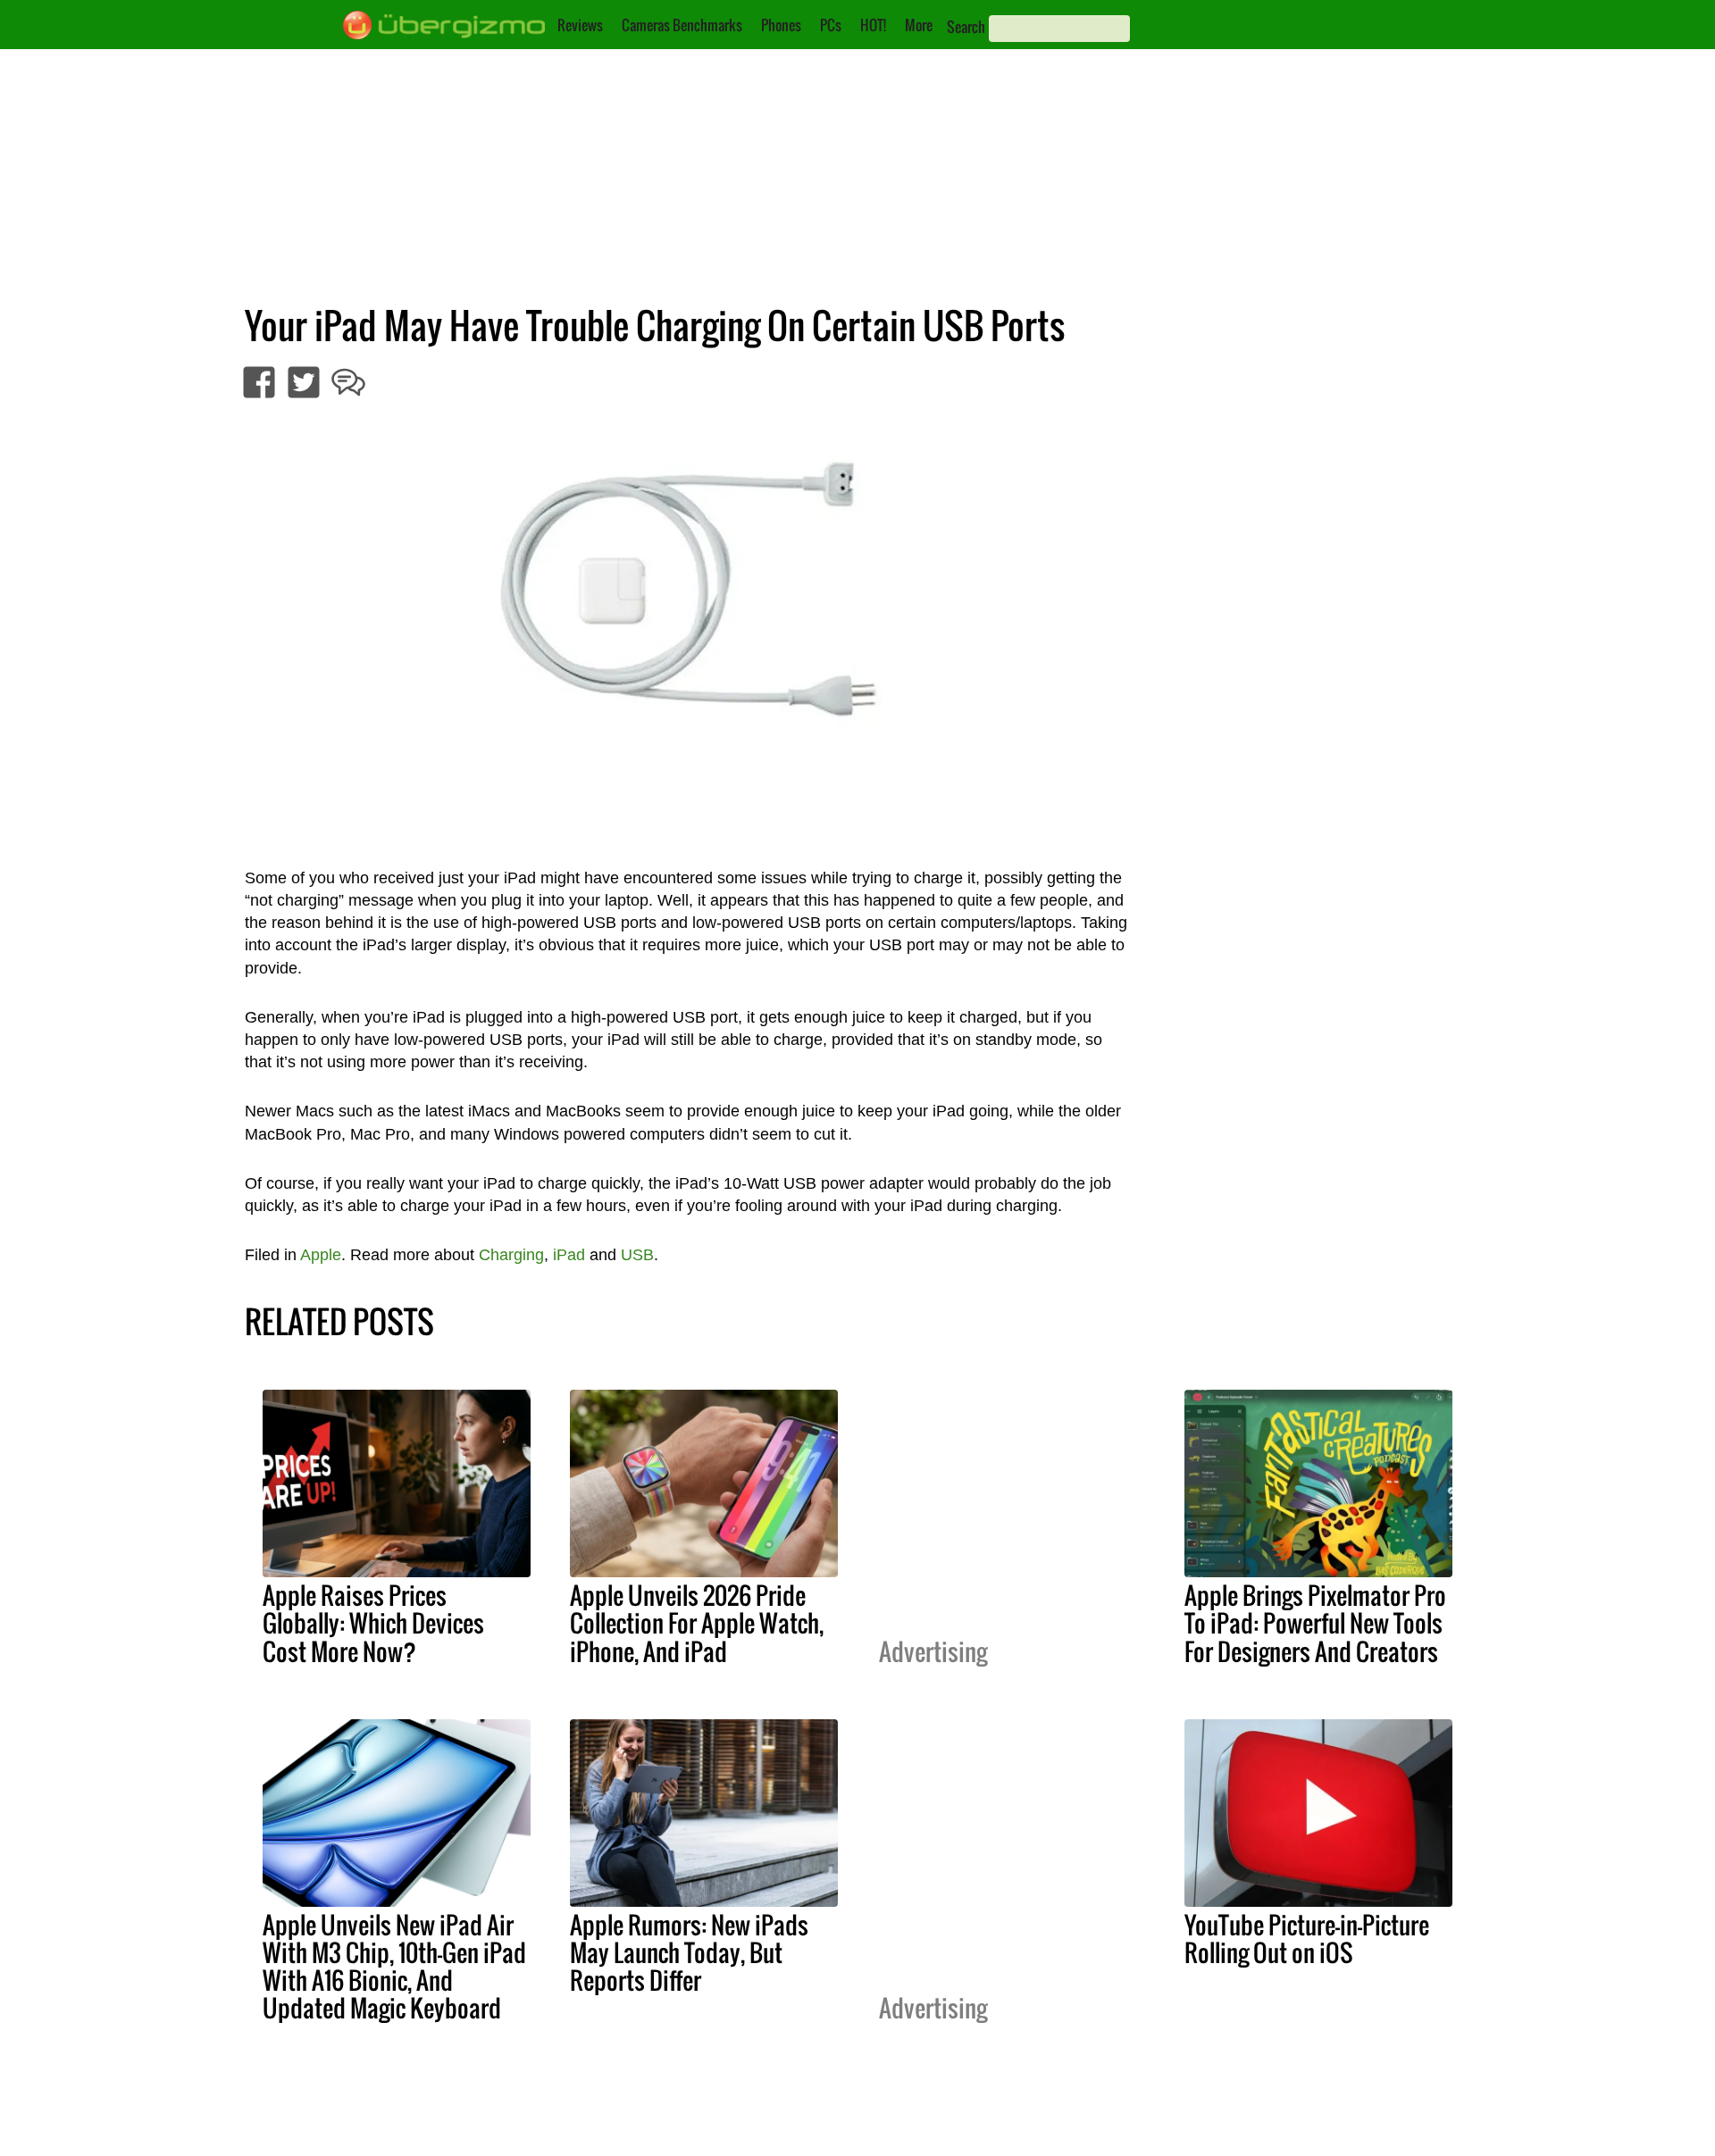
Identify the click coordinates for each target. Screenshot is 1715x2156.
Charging (511, 1255)
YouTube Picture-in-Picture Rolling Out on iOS (1307, 1939)
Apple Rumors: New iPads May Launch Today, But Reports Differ (689, 1952)
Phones (781, 25)
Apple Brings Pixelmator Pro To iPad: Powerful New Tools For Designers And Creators (1315, 1623)
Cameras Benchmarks (682, 25)
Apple (321, 1255)
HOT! (873, 25)
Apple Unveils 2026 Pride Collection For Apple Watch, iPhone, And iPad (697, 1623)
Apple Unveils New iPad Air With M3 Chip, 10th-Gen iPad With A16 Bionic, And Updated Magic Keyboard (394, 1966)
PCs (831, 25)
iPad (569, 1255)
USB (637, 1255)
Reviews (580, 25)
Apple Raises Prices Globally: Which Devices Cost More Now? (373, 1623)
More (919, 25)
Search (966, 27)
